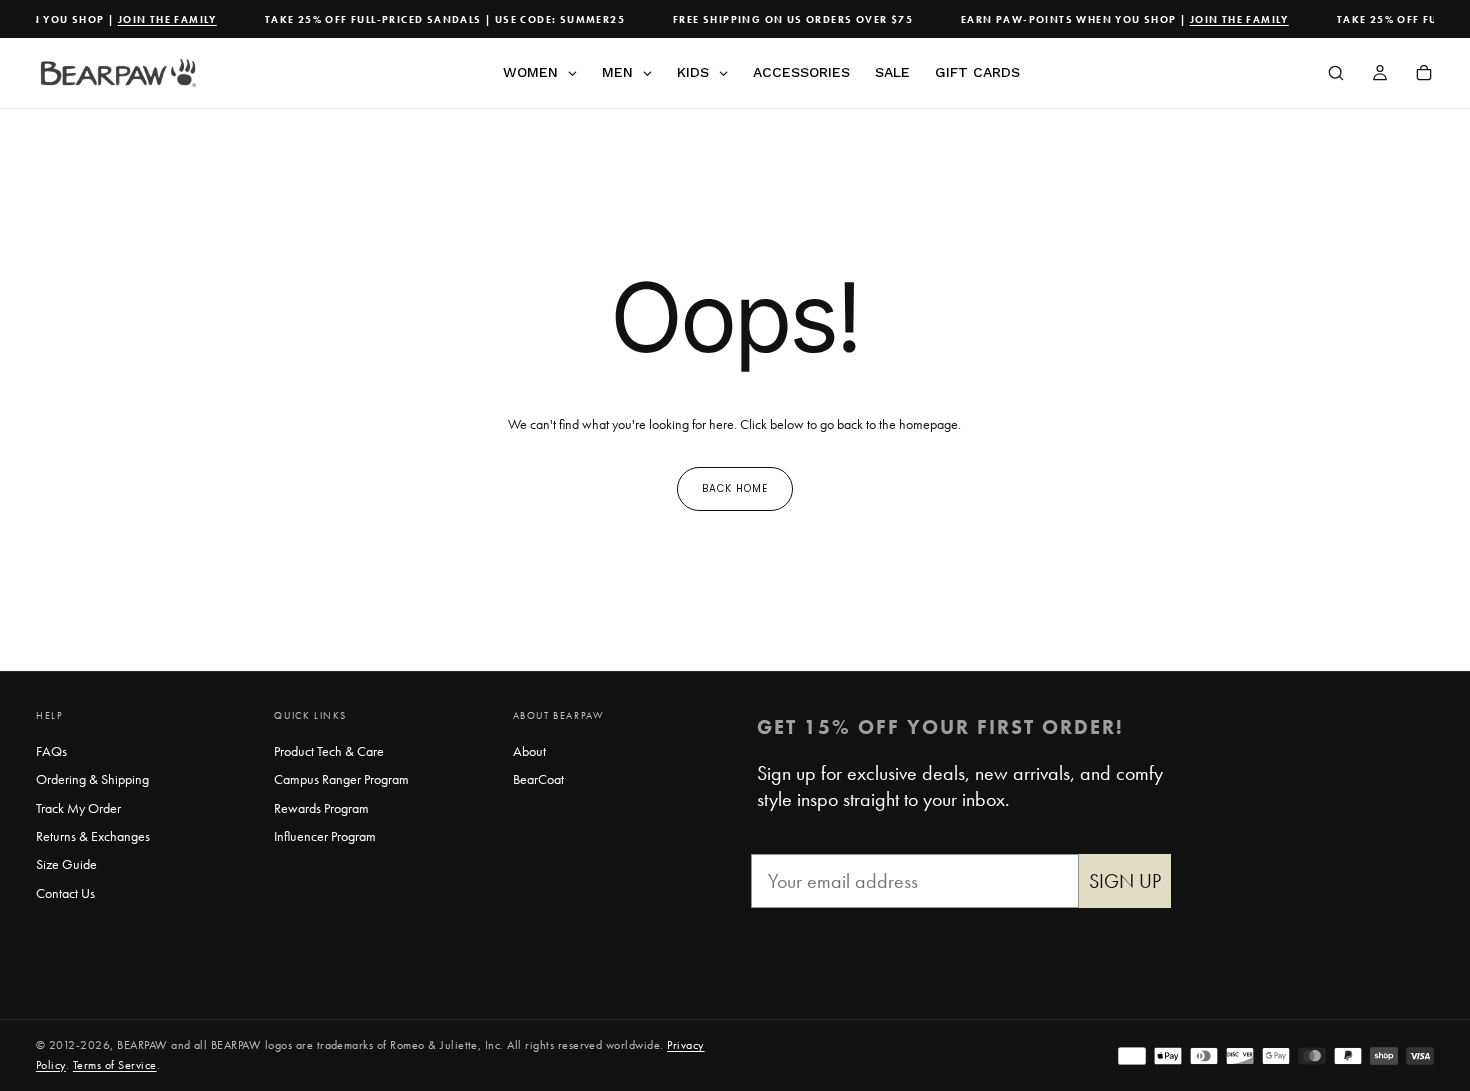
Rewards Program (321, 808)
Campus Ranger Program (341, 779)
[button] (1336, 75)
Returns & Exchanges (93, 836)
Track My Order (78, 808)
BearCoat (538, 779)
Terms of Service (115, 1065)
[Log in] (1380, 75)
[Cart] (1424, 75)
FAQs (51, 751)
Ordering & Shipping (92, 779)
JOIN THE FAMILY (160, 19)
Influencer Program (325, 836)
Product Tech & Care (329, 751)
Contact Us (65, 893)
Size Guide (66, 864)
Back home (735, 488)
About (529, 751)
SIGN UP (1125, 881)
